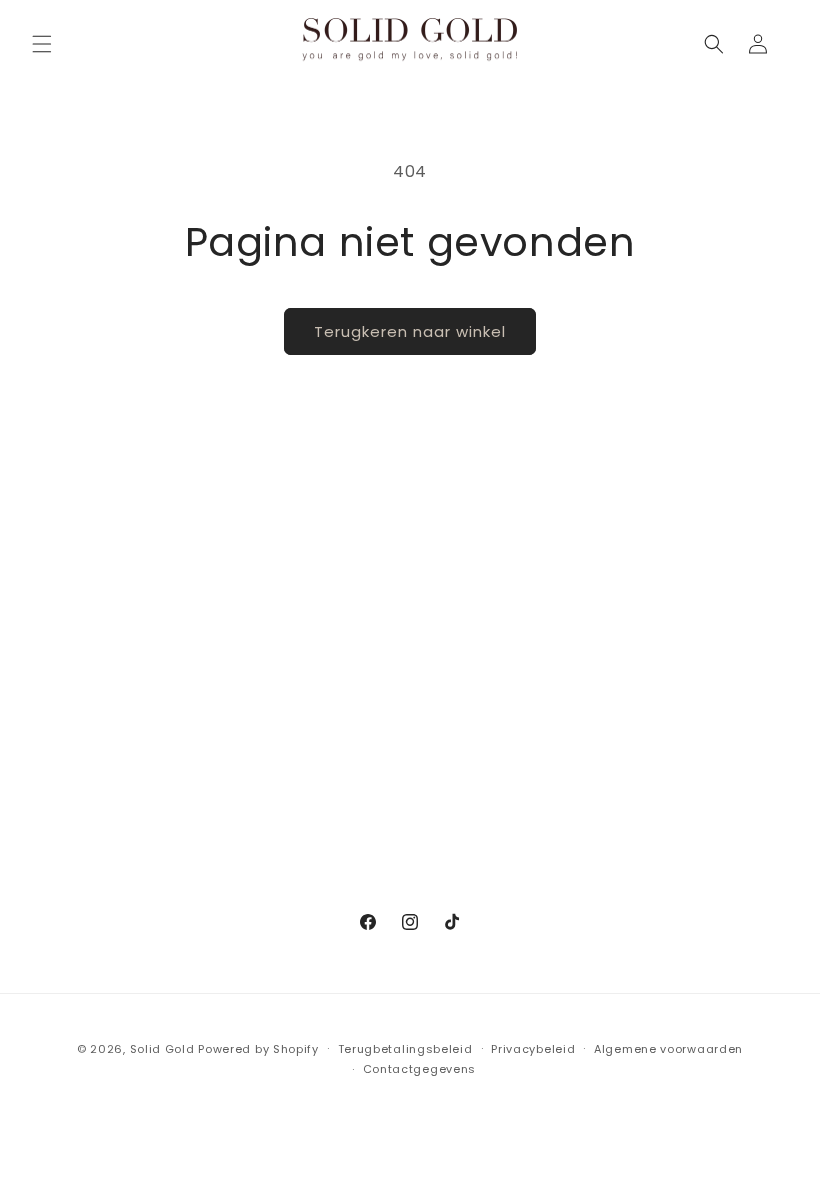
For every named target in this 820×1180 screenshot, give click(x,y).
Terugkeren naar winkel (410, 331)
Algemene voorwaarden (668, 1049)
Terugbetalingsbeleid (405, 1049)
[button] (42, 44)
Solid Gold (162, 1049)
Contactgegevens (420, 1069)
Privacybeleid (533, 1049)
